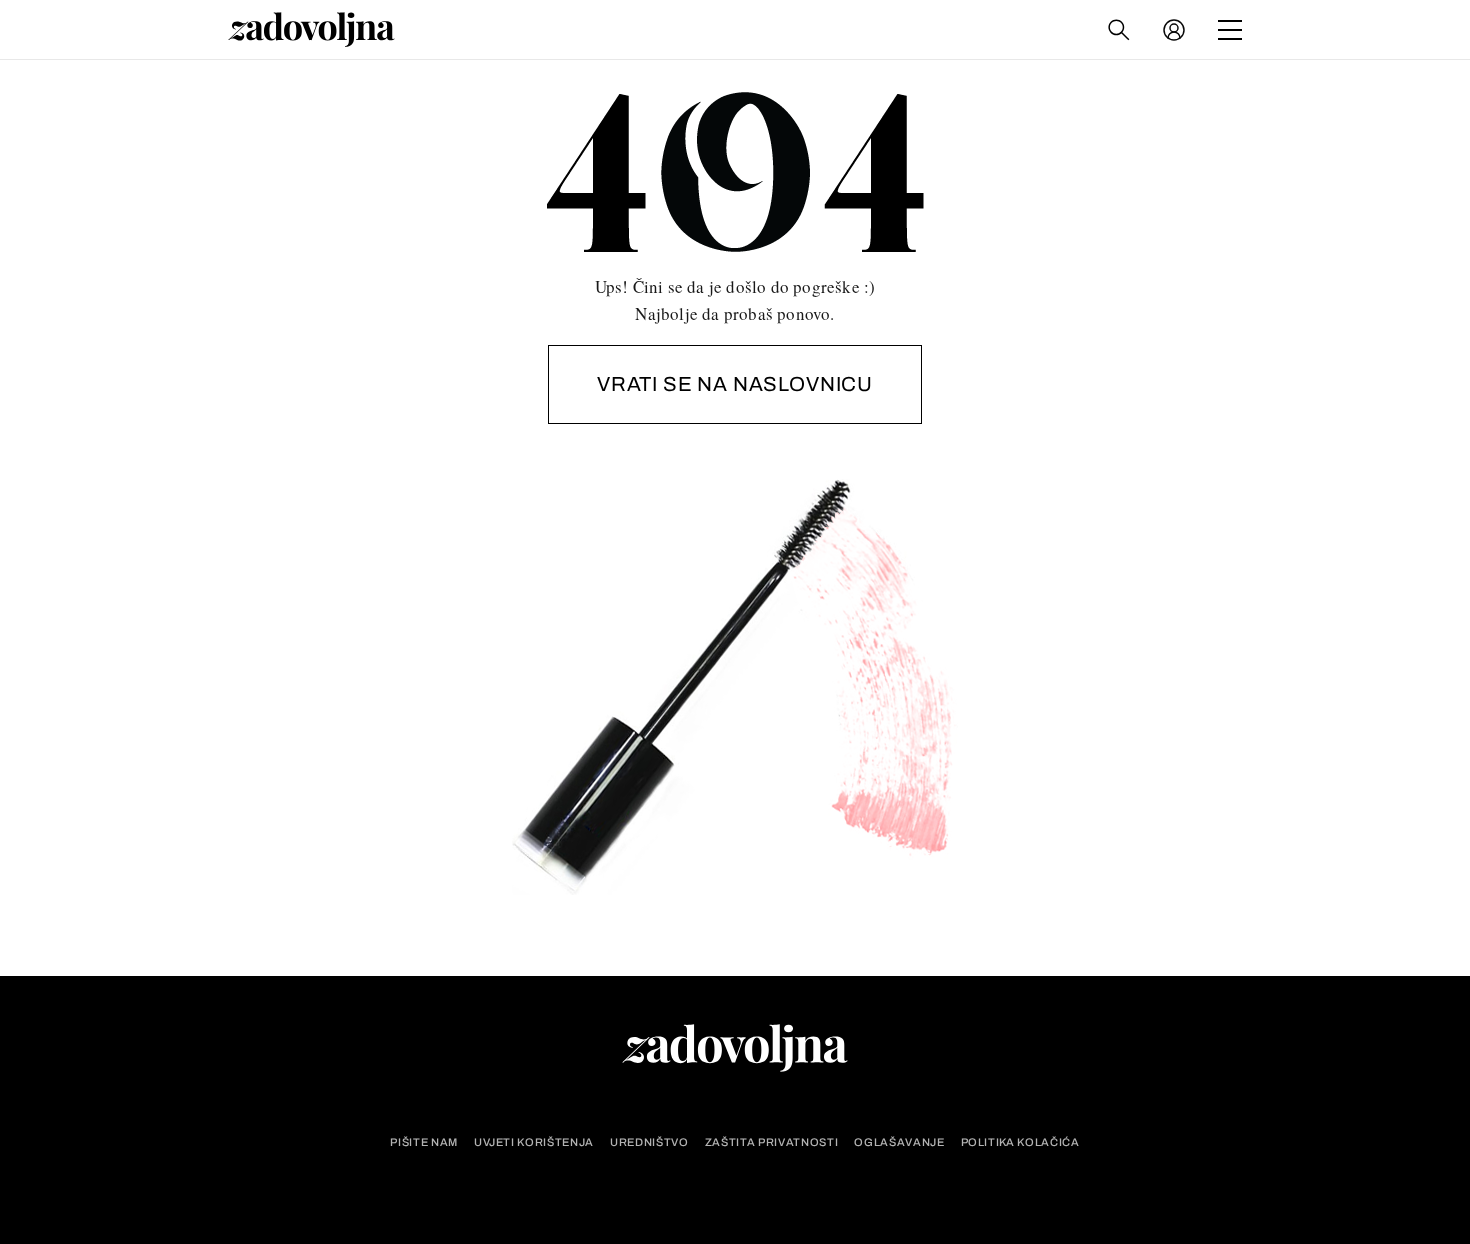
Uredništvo (649, 1142)
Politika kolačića (1020, 1142)
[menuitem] (1174, 30)
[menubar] (1176, 30)
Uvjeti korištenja (534, 1142)
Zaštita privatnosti (772, 1142)
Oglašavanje (899, 1142)
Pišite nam (424, 1142)
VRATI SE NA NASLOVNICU (735, 384)
